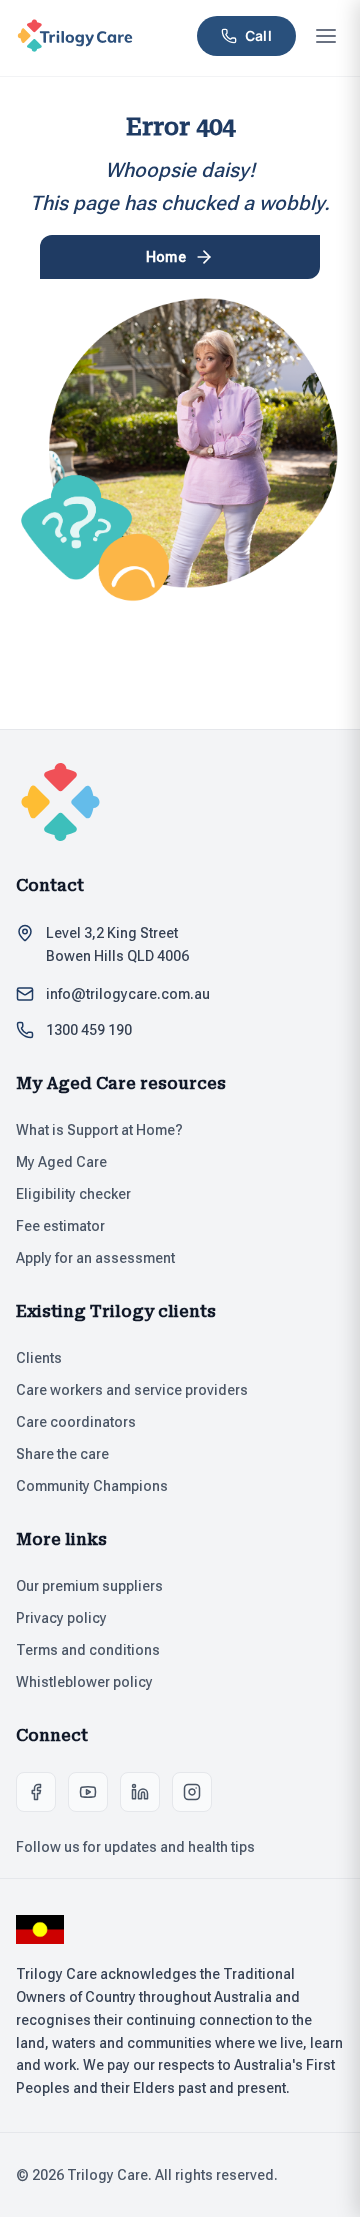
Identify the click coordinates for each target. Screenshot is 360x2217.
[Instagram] (192, 1792)
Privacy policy (61, 1618)
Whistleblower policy (84, 1682)
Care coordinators (76, 1422)
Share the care (62, 1454)
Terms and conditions (88, 1650)
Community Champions (92, 1486)
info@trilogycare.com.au (128, 994)
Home (166, 257)
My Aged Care (61, 1162)
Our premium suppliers (89, 1586)
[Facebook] (36, 1792)
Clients (39, 1358)
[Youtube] (88, 1792)
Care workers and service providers (132, 1390)
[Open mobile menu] (326, 36)
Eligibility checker (73, 1194)
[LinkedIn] (140, 1792)
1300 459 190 (89, 1030)
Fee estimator (60, 1226)
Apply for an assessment (95, 1258)
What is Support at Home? (99, 1130)
